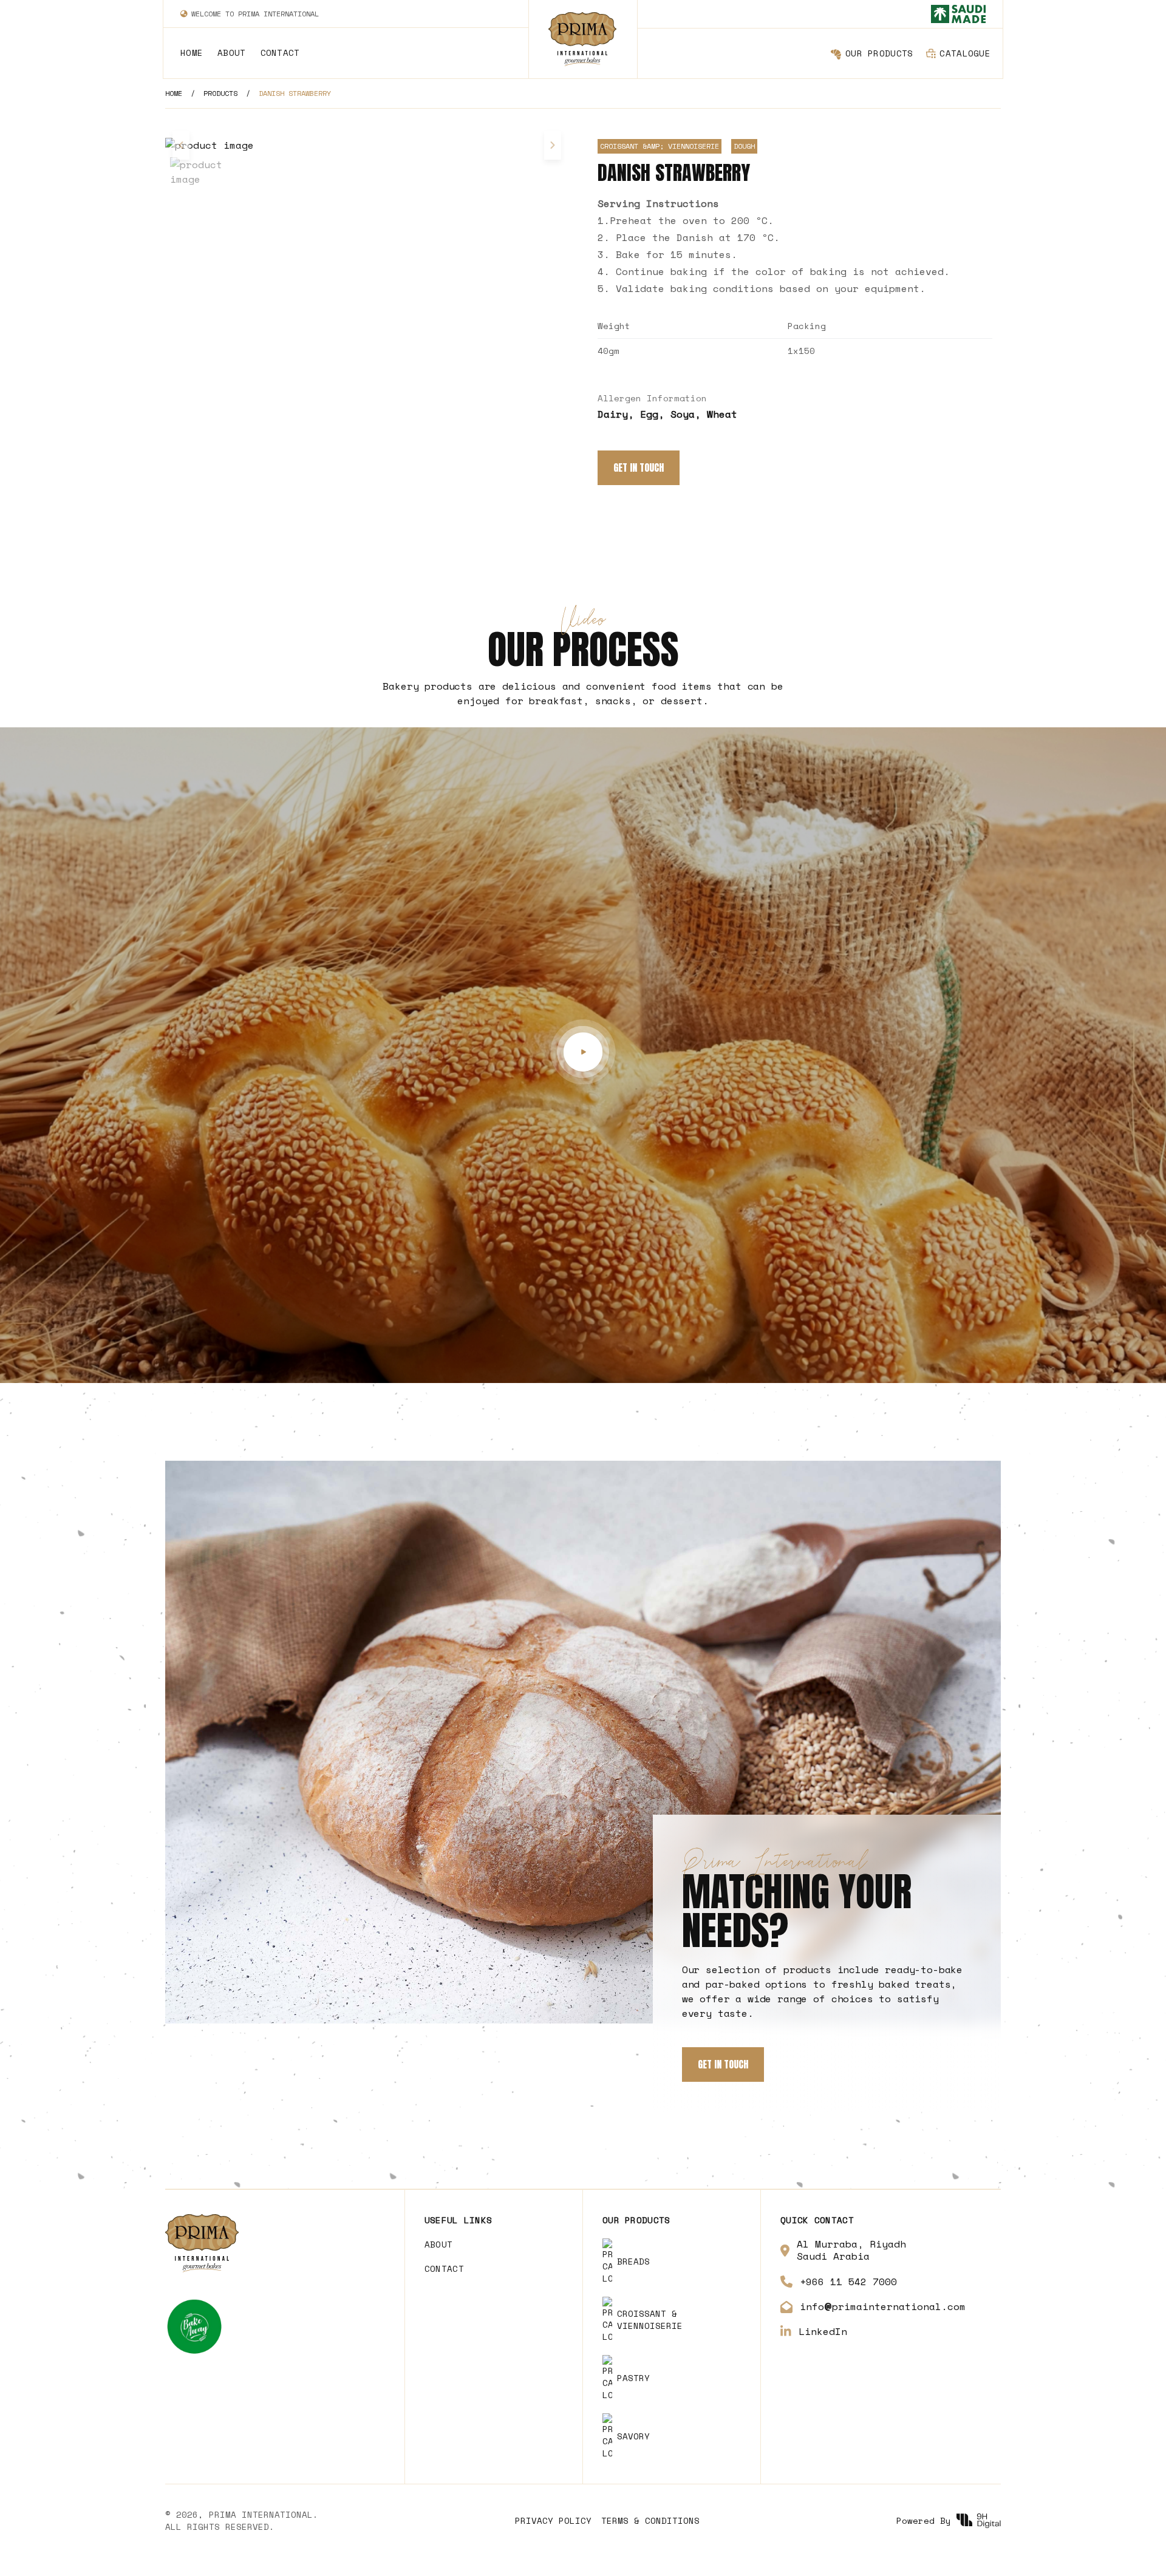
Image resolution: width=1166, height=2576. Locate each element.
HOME (192, 53)
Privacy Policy (553, 2521)
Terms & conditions (650, 2521)
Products (220, 93)
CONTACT (280, 53)
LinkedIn (823, 2331)
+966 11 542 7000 (848, 2282)
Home (174, 93)
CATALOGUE (965, 53)
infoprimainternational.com (883, 2307)
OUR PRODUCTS (879, 53)
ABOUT (231, 53)
